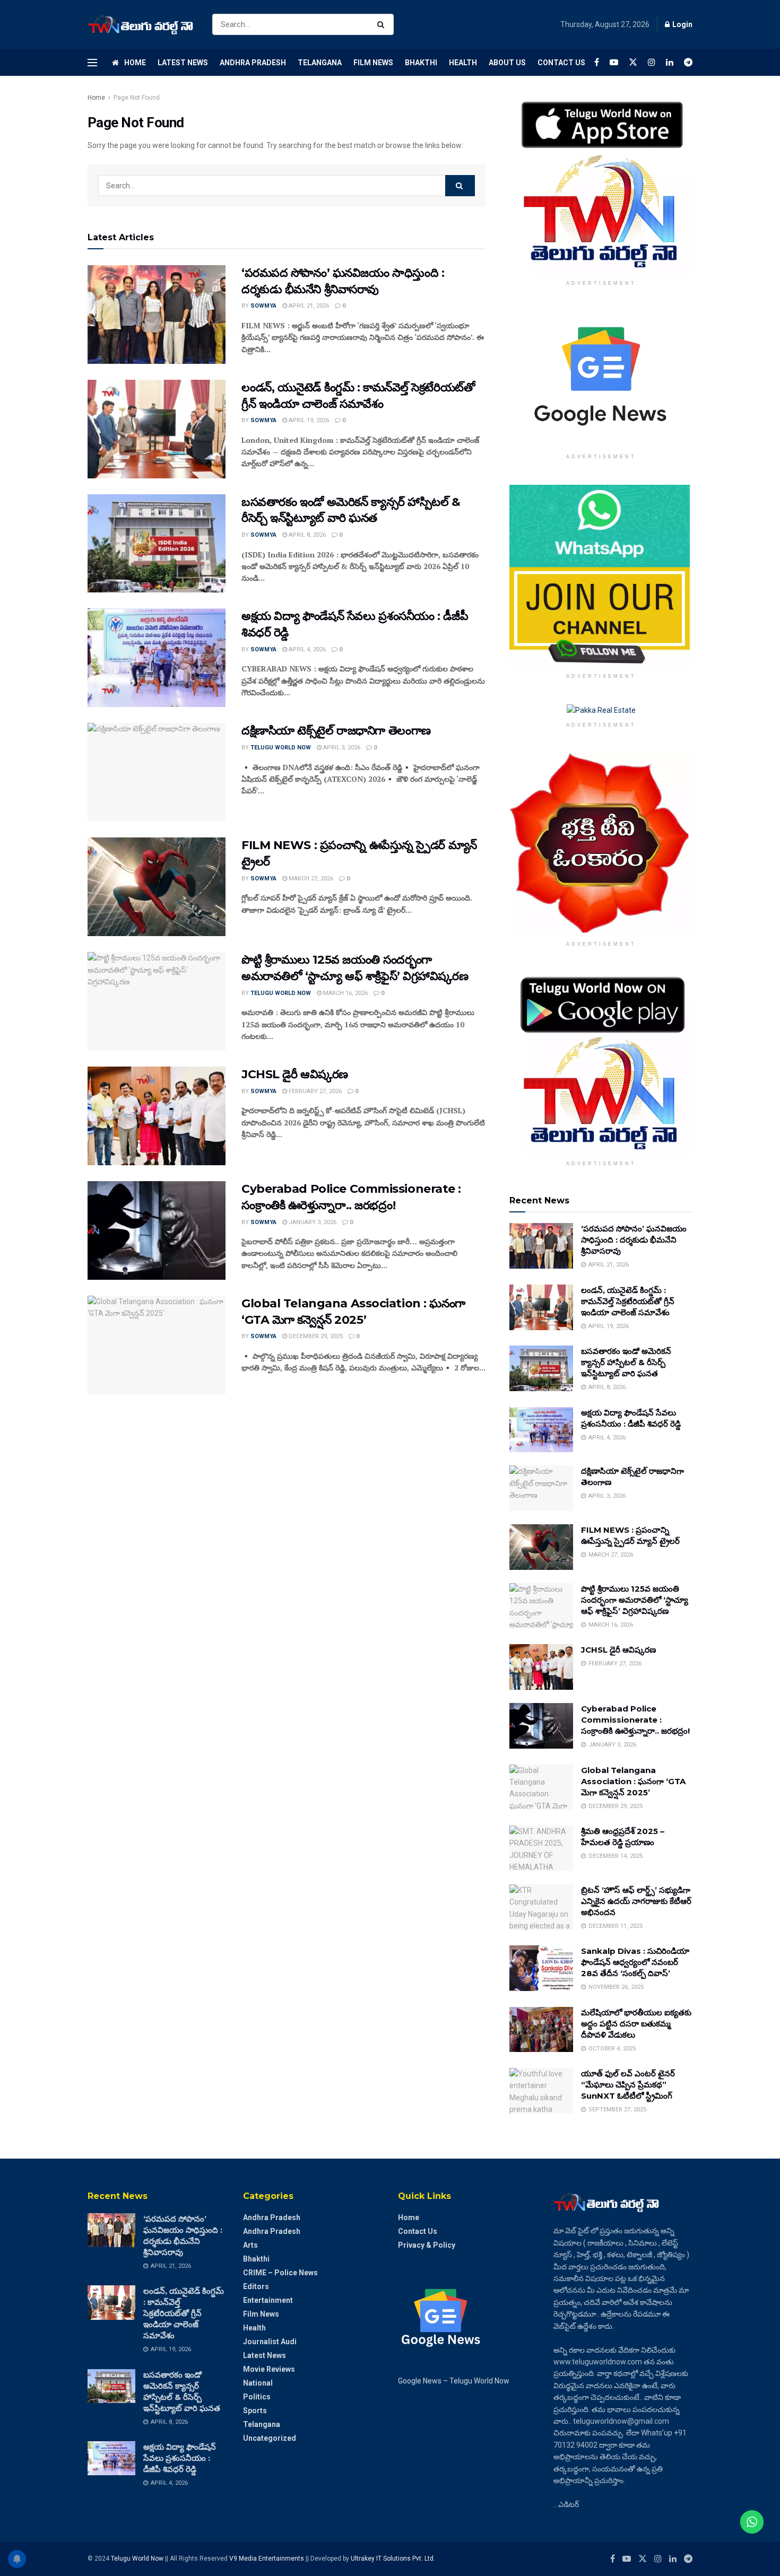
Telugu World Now (281, 748)
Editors (256, 2286)
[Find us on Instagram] (652, 62)
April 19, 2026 (308, 420)
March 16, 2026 (345, 993)
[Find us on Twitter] (633, 62)
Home (135, 63)
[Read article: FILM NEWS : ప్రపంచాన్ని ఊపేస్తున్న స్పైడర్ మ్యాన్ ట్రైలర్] (157, 887)
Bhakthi (421, 63)
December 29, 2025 (315, 1336)
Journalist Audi (270, 2342)
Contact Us (561, 63)
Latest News (183, 63)
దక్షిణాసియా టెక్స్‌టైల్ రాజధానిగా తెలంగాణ (336, 731)
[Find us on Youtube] (614, 62)
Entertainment (268, 2300)
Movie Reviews (269, 2369)
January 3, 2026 (312, 1222)
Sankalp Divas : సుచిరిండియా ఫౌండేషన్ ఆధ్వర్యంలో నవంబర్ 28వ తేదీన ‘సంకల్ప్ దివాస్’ (635, 1962)
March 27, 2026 (310, 879)
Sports (255, 2411)
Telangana (320, 63)
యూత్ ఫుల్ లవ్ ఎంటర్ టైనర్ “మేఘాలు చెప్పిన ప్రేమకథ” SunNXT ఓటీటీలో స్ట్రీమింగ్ (628, 2085)
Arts (250, 2245)
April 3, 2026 (341, 748)
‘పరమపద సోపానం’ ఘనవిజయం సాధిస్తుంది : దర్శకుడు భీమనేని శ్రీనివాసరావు (634, 1240)
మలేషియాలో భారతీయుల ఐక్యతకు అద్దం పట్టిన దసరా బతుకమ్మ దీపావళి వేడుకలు (636, 2024)
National (258, 2383)
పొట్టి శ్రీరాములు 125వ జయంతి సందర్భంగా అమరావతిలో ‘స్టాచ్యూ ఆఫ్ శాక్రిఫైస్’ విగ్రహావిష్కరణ (635, 1600)
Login (682, 24)
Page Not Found (137, 98)
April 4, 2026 (306, 649)
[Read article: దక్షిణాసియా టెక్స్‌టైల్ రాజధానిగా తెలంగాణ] (157, 772)
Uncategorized (270, 2438)
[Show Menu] (92, 63)
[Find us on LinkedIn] (670, 62)
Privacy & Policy (427, 2245)
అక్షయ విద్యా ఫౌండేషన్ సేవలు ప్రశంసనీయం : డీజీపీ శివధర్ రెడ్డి (180, 2458)
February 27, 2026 (314, 1091)
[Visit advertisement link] (601, 183)
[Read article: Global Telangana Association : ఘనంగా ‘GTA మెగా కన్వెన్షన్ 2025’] (157, 1345)
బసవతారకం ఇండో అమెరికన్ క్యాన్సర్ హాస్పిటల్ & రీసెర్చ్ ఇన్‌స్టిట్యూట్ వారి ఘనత (626, 1362)
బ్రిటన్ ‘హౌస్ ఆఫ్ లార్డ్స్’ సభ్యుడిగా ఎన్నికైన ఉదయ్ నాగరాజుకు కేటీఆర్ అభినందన (636, 1901)
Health (463, 63)
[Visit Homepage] (141, 25)
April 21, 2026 (308, 306)
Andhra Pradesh (253, 63)
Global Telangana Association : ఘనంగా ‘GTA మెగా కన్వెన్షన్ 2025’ (633, 1781)
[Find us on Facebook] (597, 62)
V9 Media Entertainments (267, 2558)
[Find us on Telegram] (688, 62)
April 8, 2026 (306, 535)
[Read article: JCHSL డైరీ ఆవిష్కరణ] (157, 1116)
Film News (373, 63)
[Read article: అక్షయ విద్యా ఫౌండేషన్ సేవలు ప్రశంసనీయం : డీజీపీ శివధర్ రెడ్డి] (157, 658)
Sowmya (263, 306)
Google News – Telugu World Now (454, 2381)
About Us (507, 63)
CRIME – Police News (280, 2273)
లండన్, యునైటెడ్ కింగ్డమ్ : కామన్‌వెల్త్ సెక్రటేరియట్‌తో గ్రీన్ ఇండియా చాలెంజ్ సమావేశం (628, 1301)
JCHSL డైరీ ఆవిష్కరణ (295, 1074)
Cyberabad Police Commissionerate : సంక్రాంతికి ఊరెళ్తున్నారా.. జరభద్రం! (635, 1720)
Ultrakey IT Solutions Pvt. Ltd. (393, 2558)
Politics (257, 2397)
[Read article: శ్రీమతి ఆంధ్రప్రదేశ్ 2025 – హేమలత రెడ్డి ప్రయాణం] (541, 1848)
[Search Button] (383, 24)
